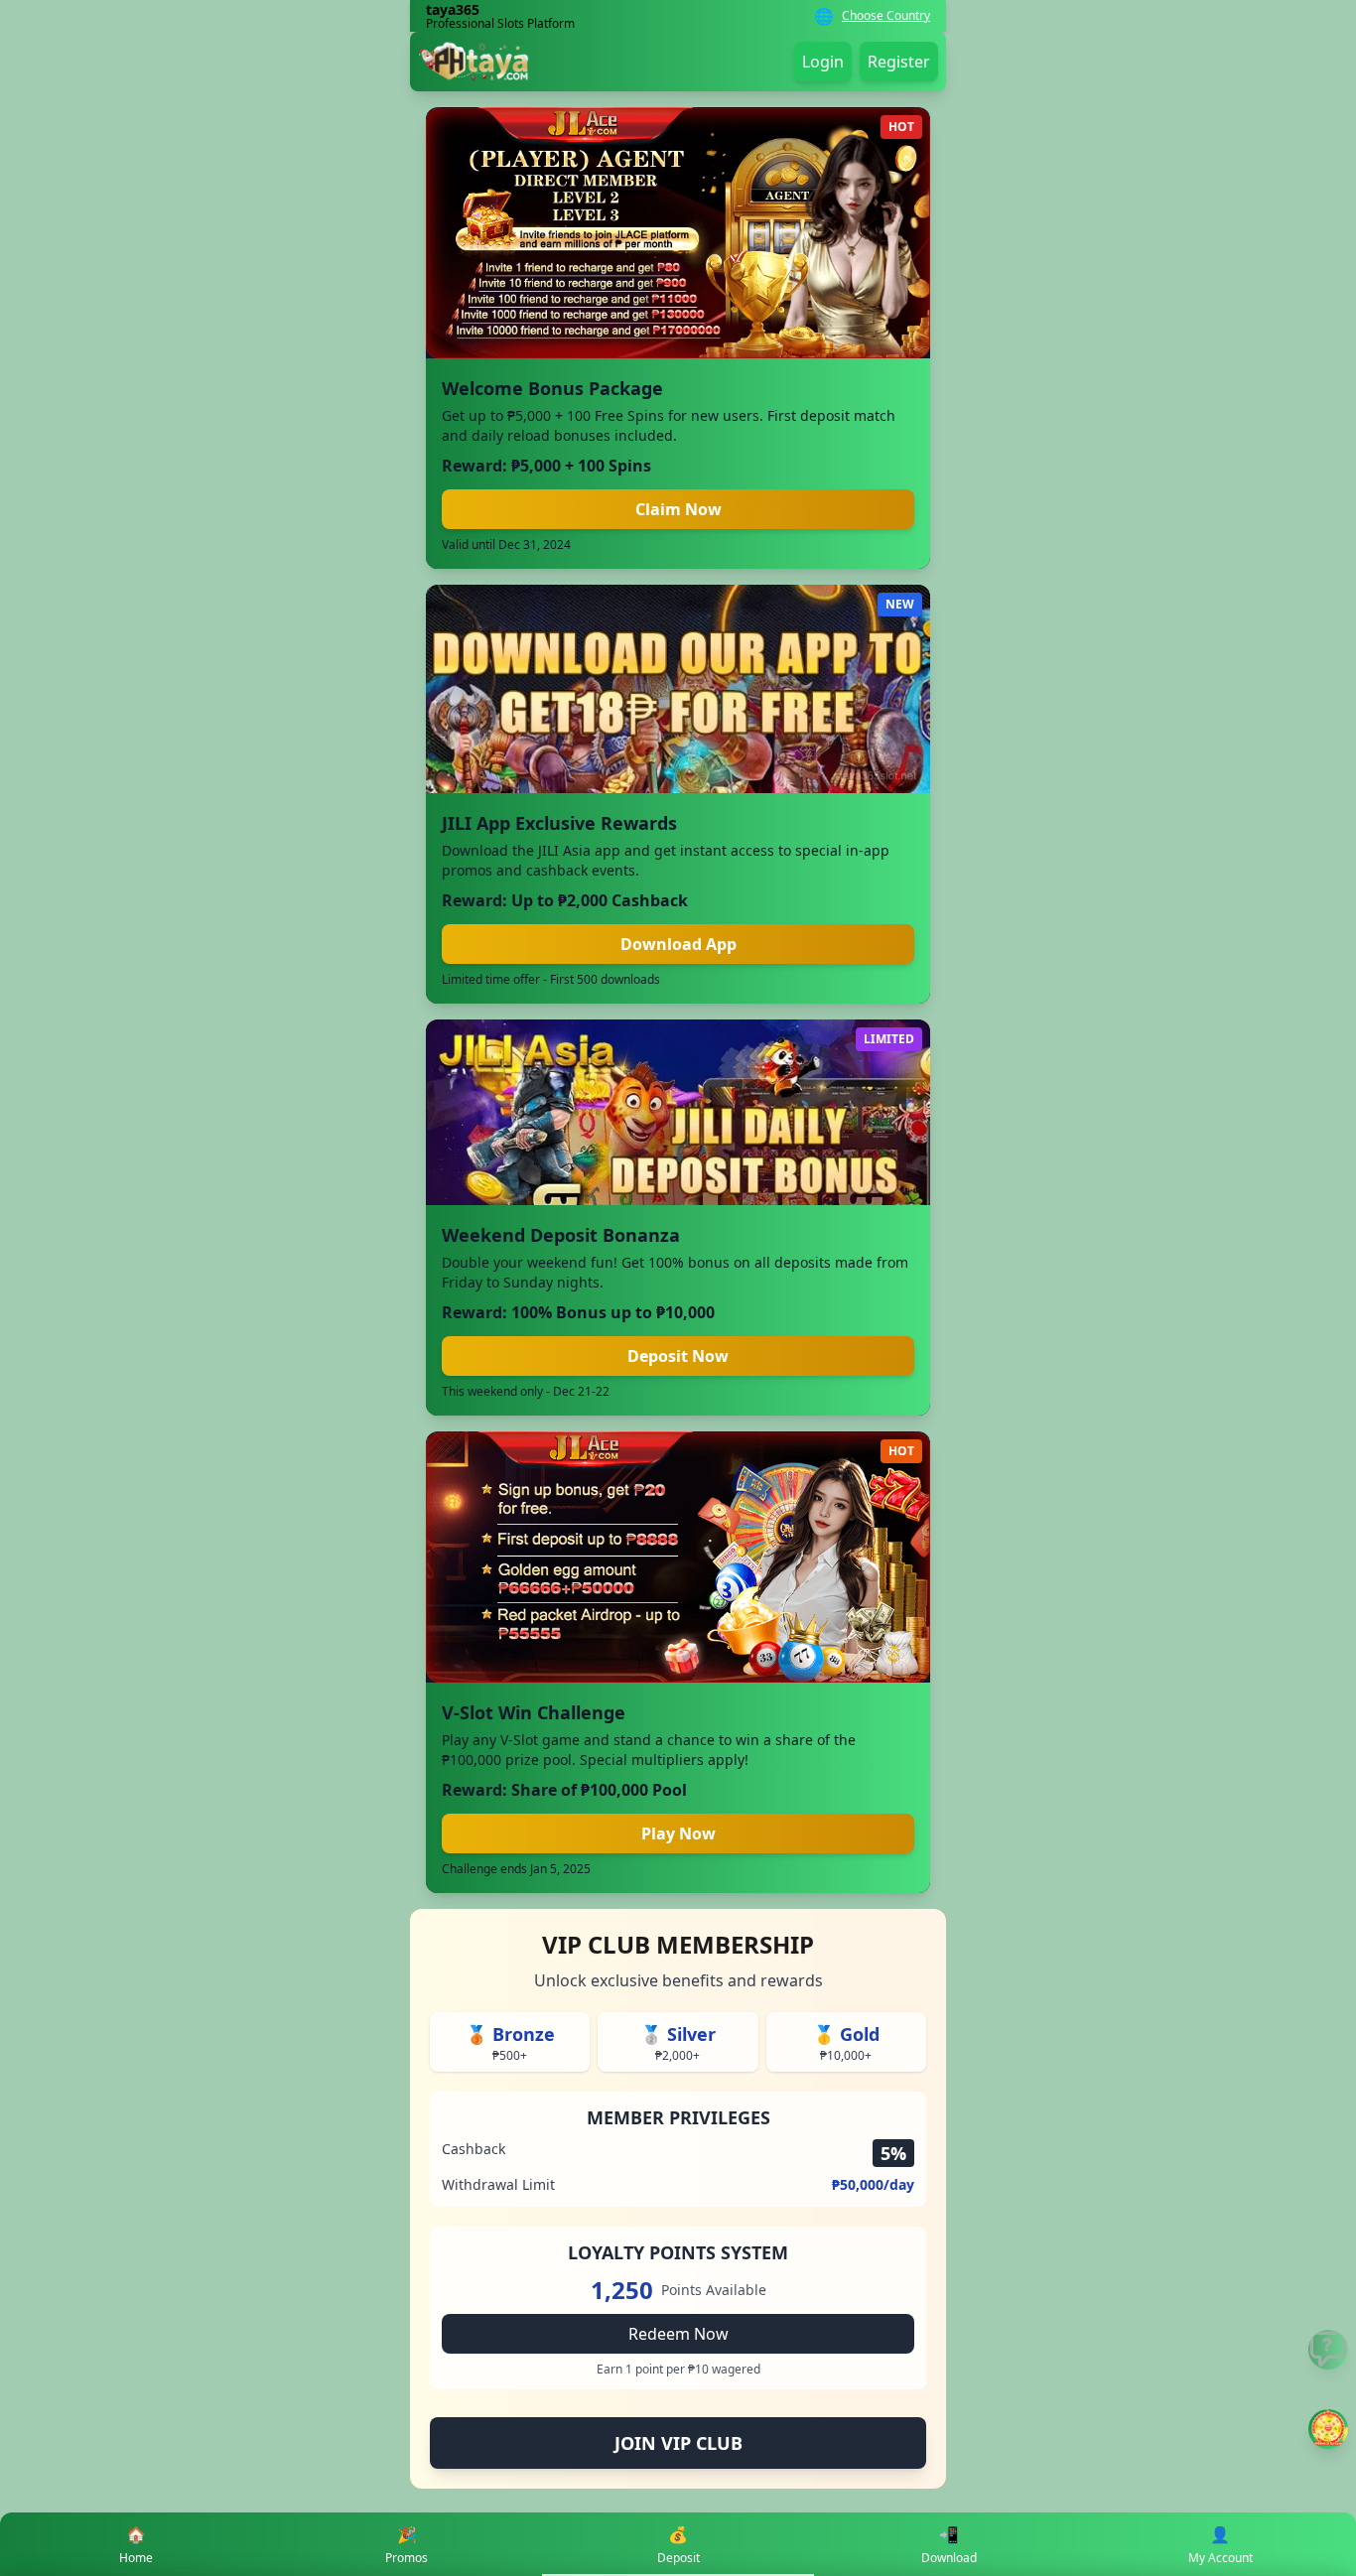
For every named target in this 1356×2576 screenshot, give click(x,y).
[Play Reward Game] (1328, 2429)
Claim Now (678, 509)
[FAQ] (1328, 2350)
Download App (678, 944)
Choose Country (886, 16)
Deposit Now (678, 1356)
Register (899, 62)
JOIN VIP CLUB (678, 2443)
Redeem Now (678, 2334)
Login (823, 62)
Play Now (678, 1833)
